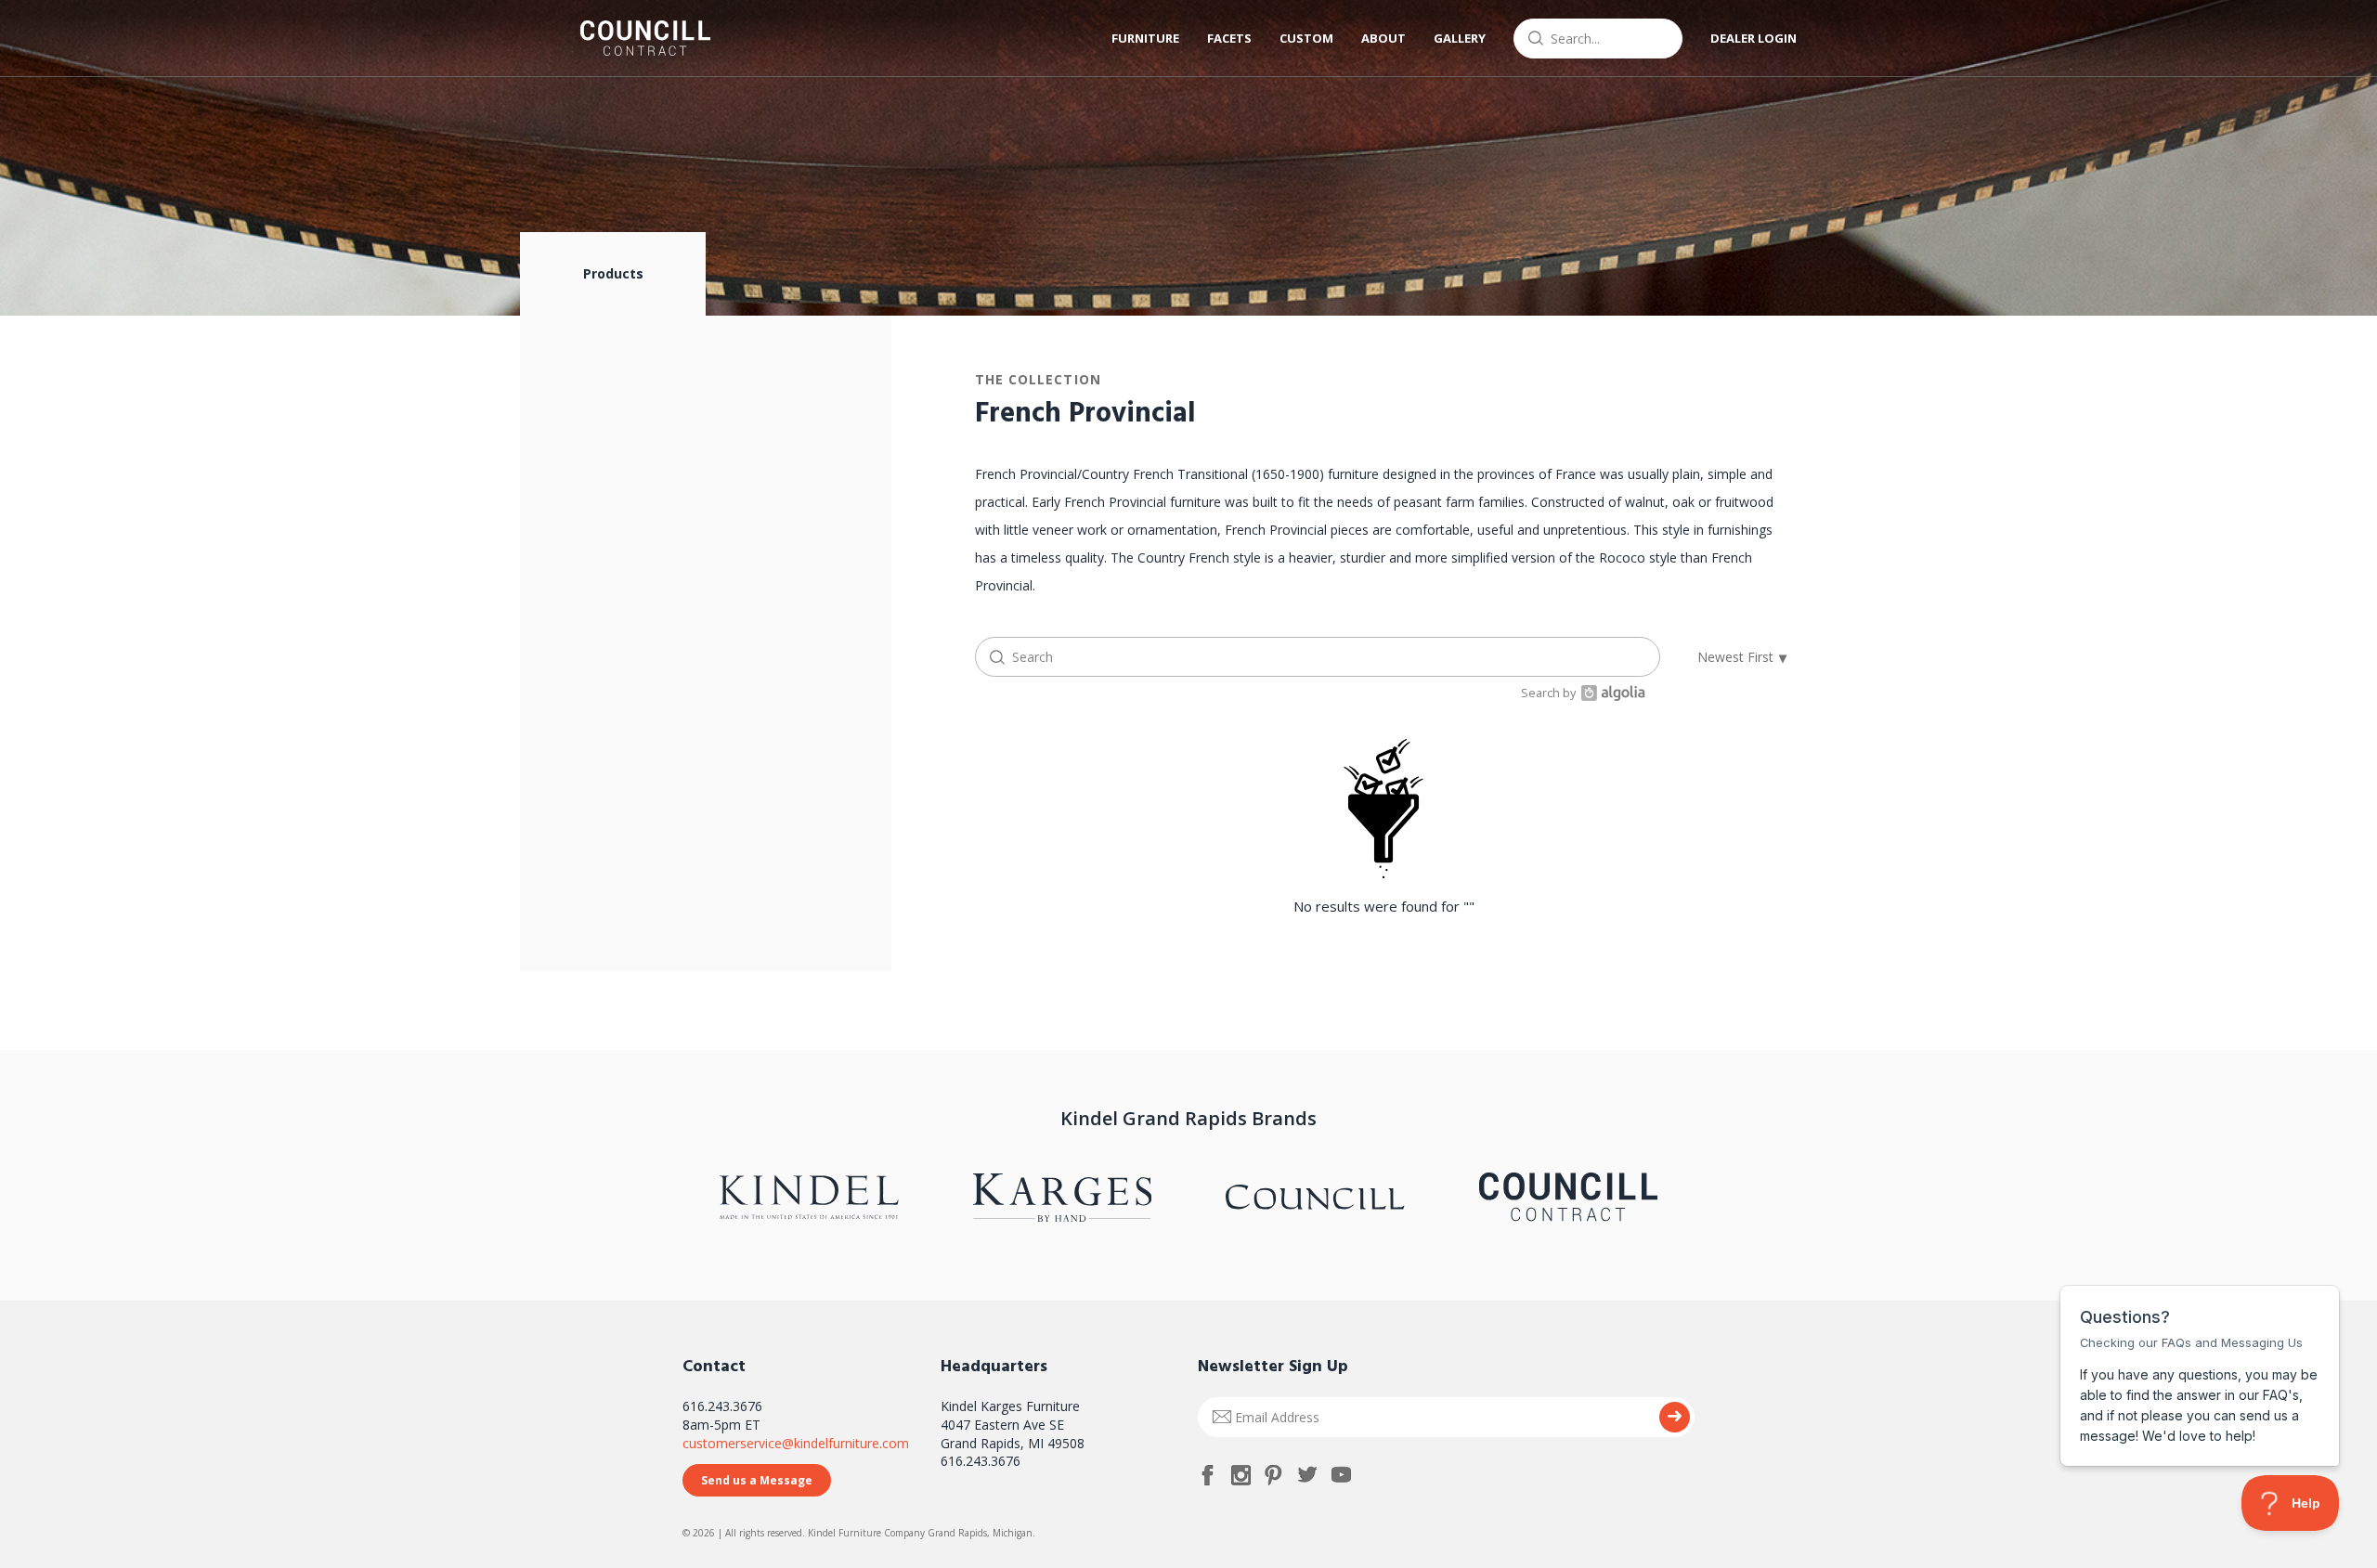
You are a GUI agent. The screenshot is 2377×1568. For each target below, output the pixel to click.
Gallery (1460, 38)
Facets (1229, 38)
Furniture (1145, 38)
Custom (1306, 38)
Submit (1675, 1417)
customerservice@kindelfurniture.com (796, 1443)
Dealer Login (1754, 38)
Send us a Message (757, 1480)
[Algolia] (1611, 693)
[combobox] (1598, 39)
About (1383, 38)
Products (613, 273)
